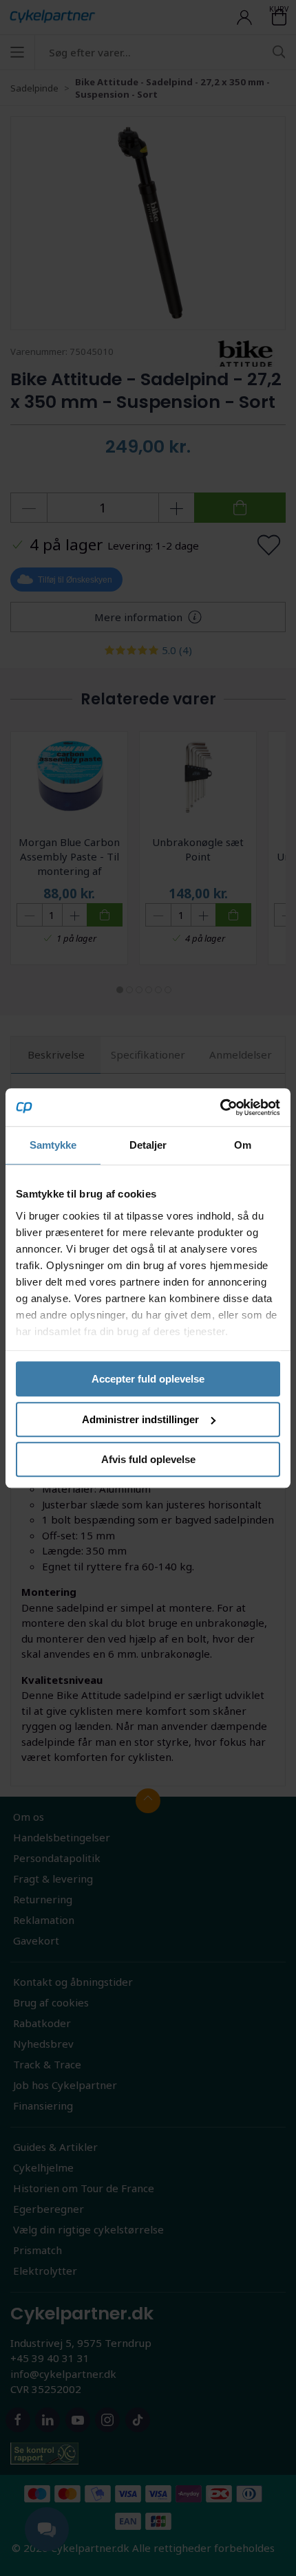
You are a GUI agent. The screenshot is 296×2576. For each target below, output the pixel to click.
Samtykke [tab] (53, 1145)
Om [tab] (243, 1145)
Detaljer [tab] (148, 1145)
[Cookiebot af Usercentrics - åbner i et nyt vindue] (220, 1107)
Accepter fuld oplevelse (148, 1379)
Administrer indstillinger (140, 1419)
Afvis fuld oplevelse (148, 1459)
